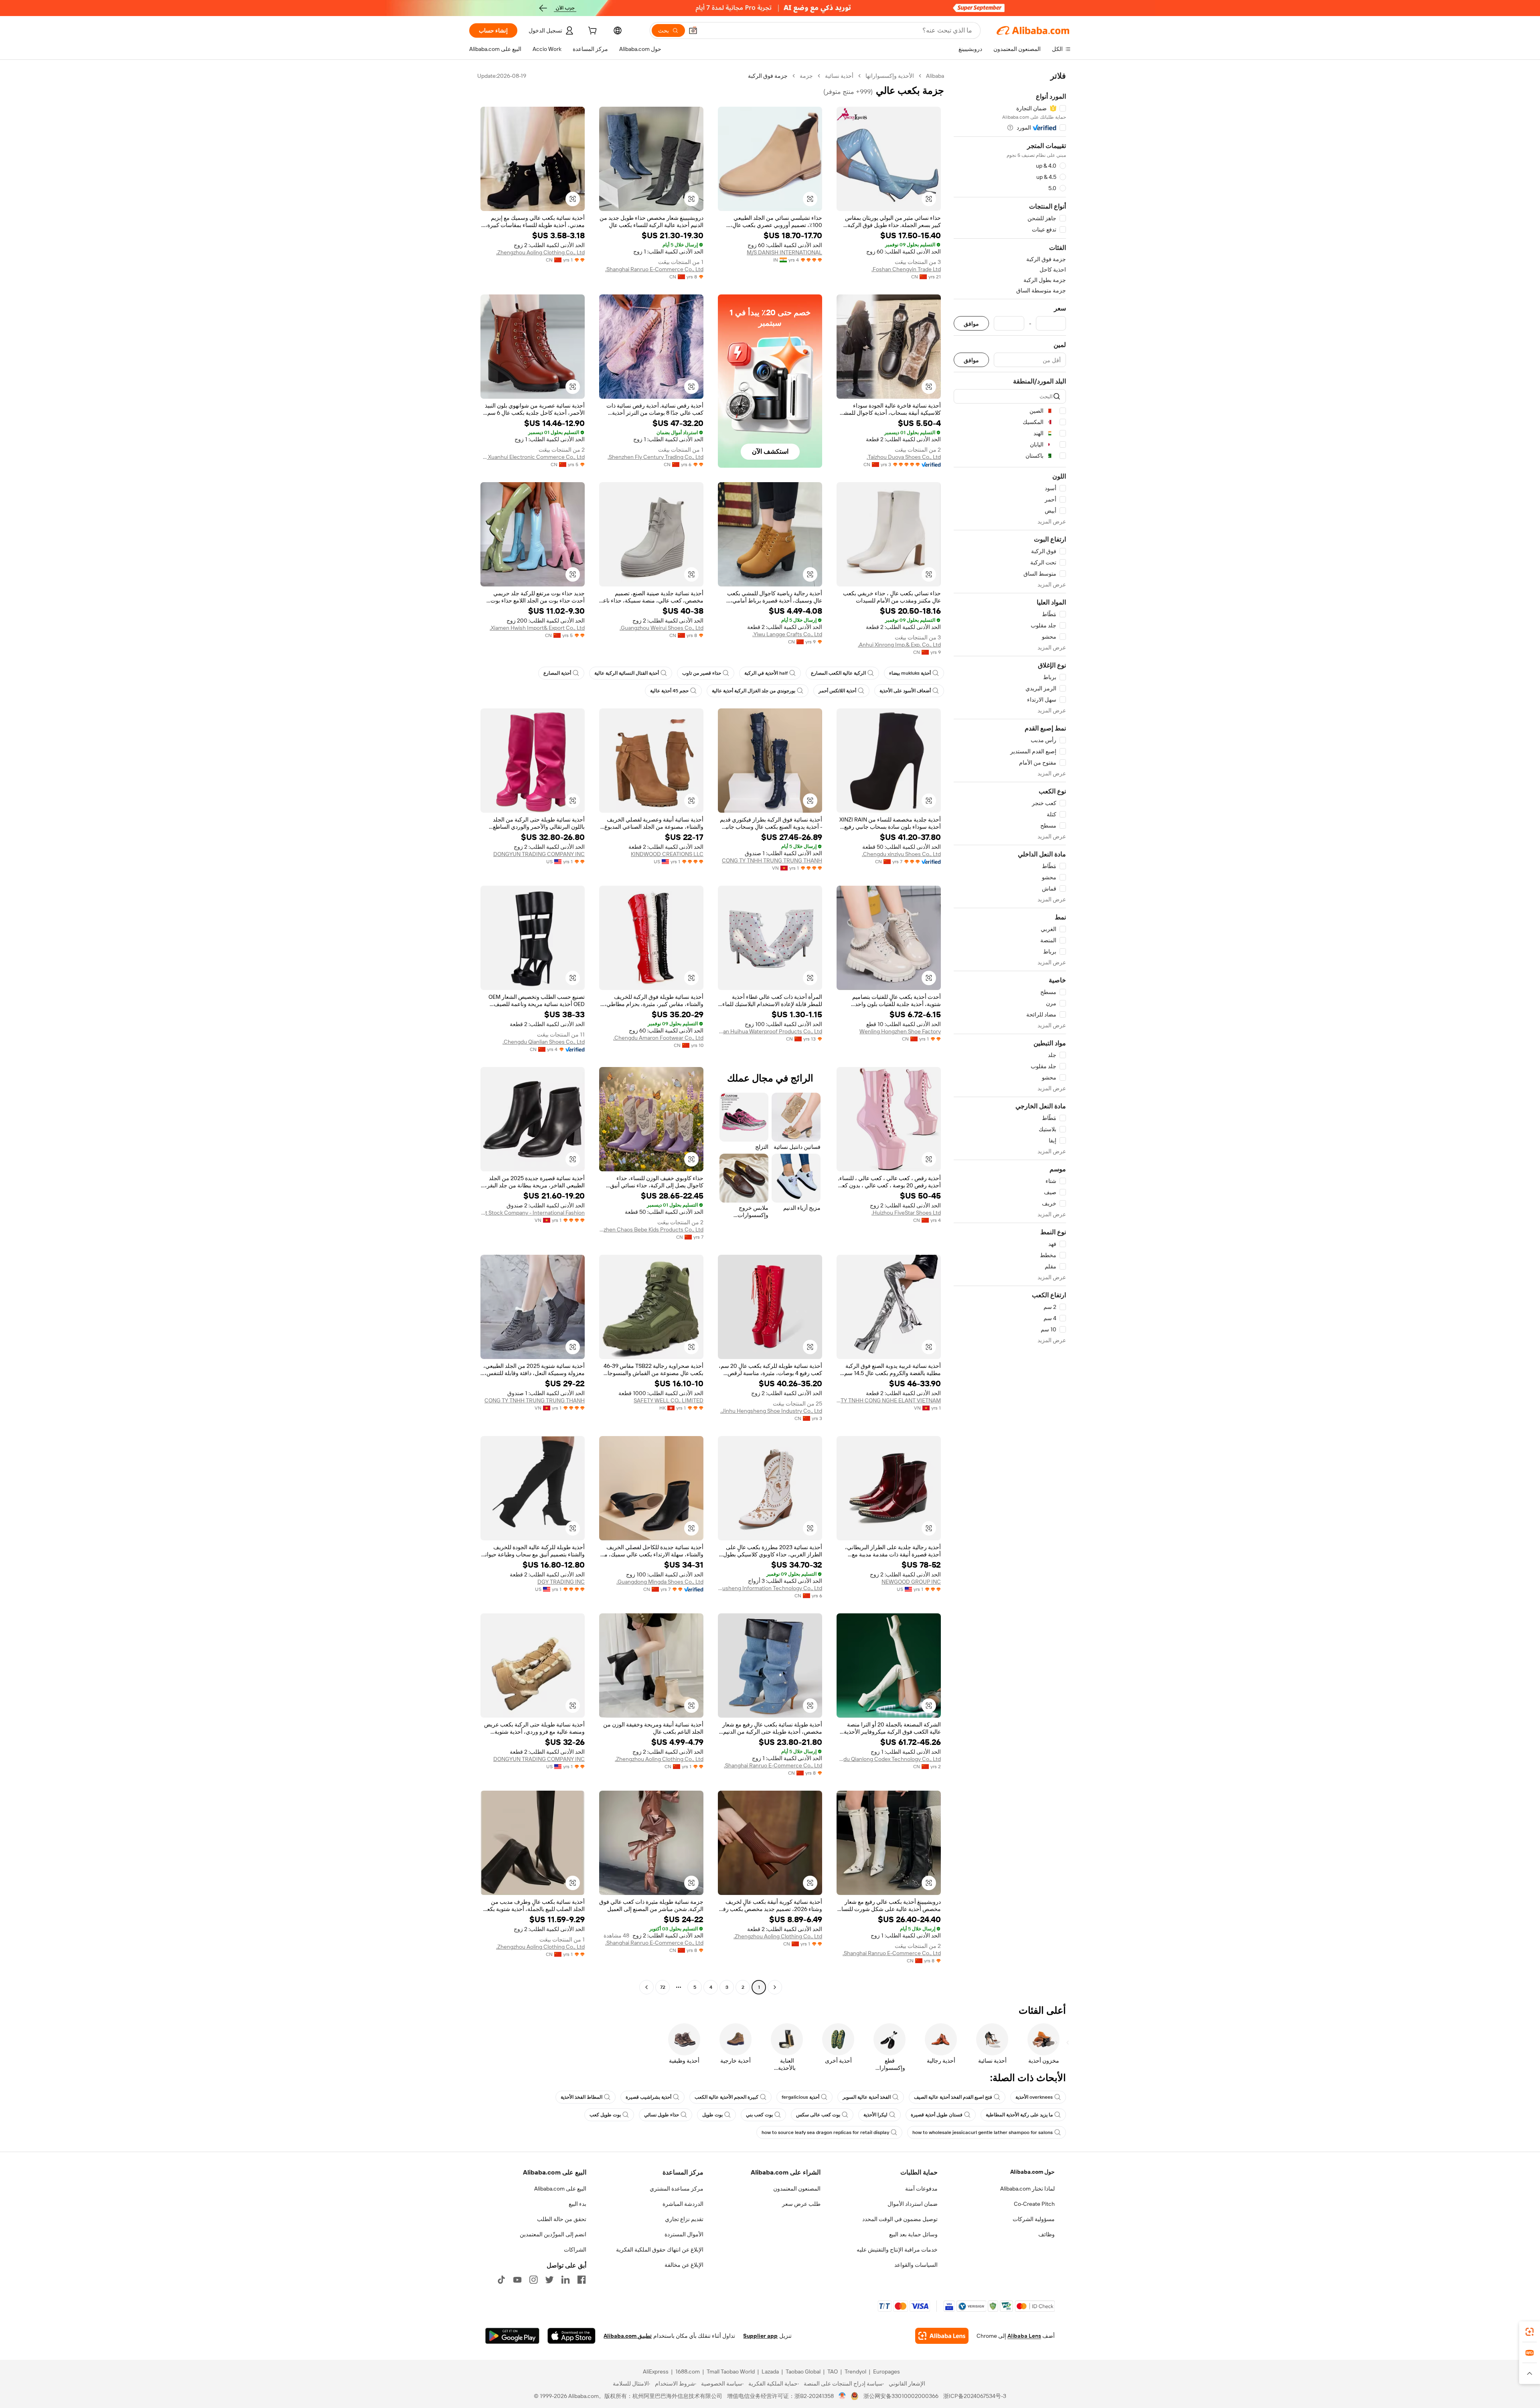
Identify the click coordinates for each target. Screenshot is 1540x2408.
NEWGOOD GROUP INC (911, 1582)
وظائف (1047, 2234)
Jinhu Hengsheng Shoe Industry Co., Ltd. (771, 1411)
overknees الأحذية (1034, 2097)
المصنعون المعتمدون (797, 2189)
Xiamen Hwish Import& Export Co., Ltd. (537, 628)
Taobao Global (803, 2371)
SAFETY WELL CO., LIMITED (669, 1400)
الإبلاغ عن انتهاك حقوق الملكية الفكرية (660, 2250)
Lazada (770, 2371)
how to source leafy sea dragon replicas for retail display (825, 2132)
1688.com (688, 2371)
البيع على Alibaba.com (560, 2189)
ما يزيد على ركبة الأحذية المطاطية (1019, 2115)
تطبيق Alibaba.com (628, 2336)
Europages (887, 2371)
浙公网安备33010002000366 (901, 2396)
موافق (971, 324)
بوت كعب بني (759, 2115)
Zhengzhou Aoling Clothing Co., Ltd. (540, 252)
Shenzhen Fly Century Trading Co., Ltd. (656, 457)
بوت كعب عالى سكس (818, 2115)
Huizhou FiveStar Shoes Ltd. (906, 1213)
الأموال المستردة (684, 2234)
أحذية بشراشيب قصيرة (648, 2097)
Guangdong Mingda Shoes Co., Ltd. (660, 1582)
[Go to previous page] (775, 1987)
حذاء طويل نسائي (662, 2115)
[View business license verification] (842, 2396)
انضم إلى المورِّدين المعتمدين (553, 2234)
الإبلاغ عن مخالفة (684, 2265)
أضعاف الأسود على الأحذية (905, 691)
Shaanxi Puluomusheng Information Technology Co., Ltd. (770, 1588)
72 (663, 1987)
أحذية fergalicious (800, 2097)
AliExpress (656, 2371)
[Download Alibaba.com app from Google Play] (512, 2336)
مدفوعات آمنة (921, 2189)
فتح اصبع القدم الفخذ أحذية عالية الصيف (953, 2097)
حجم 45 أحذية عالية (669, 691)
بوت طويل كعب (605, 2115)
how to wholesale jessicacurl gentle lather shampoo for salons (983, 2132)
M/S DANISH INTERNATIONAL (784, 252)
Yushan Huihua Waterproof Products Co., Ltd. (770, 1031)
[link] (1530, 2332)
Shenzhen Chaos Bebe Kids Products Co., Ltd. (651, 1229)
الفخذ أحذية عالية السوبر (867, 2097)
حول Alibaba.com (1032, 2172)
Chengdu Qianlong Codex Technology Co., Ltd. (889, 1759)
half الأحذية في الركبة (766, 673)
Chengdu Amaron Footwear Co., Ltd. (658, 1038)
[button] (693, 30)
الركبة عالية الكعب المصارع (838, 673)
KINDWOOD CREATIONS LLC (667, 854)
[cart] (592, 32)
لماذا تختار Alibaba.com (1027, 2189)
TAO (833, 2371)
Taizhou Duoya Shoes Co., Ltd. (904, 457)
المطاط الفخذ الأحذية (582, 2097)
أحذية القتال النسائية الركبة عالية (627, 673)
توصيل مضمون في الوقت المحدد (900, 2219)
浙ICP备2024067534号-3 (975, 2396)
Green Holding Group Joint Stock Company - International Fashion (533, 1213)
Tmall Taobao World (731, 2371)
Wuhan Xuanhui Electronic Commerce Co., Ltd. (533, 457)
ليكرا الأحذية (875, 2115)
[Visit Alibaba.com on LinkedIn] (565, 2280)
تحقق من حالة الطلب (562, 2219)
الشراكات (575, 2250)
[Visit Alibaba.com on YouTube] (517, 2280)
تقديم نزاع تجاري (684, 2219)
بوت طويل (712, 2115)
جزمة (806, 76)
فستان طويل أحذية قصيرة (937, 2115)
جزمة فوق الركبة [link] (768, 76)
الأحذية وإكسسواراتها (890, 76)
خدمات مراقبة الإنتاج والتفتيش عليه (897, 2250)
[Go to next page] (646, 1987)
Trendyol (855, 2371)
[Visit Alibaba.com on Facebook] (582, 2280)
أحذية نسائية (839, 76)
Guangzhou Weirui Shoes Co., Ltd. (662, 628)
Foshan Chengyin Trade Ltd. (906, 269)
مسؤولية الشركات (1034, 2219)
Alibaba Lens (1024, 2336)
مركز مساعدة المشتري (677, 2189)
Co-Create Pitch (1034, 2204)
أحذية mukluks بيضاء (910, 673)
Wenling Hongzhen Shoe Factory (900, 1031)
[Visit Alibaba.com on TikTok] (501, 2280)
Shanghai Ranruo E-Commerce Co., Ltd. (654, 269)
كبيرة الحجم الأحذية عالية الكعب (726, 2097)
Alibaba (935, 76)
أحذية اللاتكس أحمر (837, 691)
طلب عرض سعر (801, 2204)
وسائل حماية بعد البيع (913, 2234)
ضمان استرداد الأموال (913, 2204)
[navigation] (1010, 1033)
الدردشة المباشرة (683, 2204)
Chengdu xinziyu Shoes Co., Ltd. (901, 854)
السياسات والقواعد (916, 2265)
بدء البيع (577, 2204)
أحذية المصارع (557, 673)
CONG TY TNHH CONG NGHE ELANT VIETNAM (889, 1400)
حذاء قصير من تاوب (702, 673)
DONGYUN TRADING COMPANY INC (539, 854)
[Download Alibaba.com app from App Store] (571, 2336)
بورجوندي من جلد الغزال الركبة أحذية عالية (754, 691)
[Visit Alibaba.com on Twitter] (549, 2280)
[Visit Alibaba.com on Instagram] (533, 2280)
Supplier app (760, 2336)
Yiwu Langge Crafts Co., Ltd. (787, 634)
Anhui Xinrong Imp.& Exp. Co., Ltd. (899, 645)
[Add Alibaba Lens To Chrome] (942, 2336)
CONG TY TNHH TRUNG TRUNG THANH (772, 860)
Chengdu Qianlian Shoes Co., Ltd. (544, 1042)
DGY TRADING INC (561, 1582)
